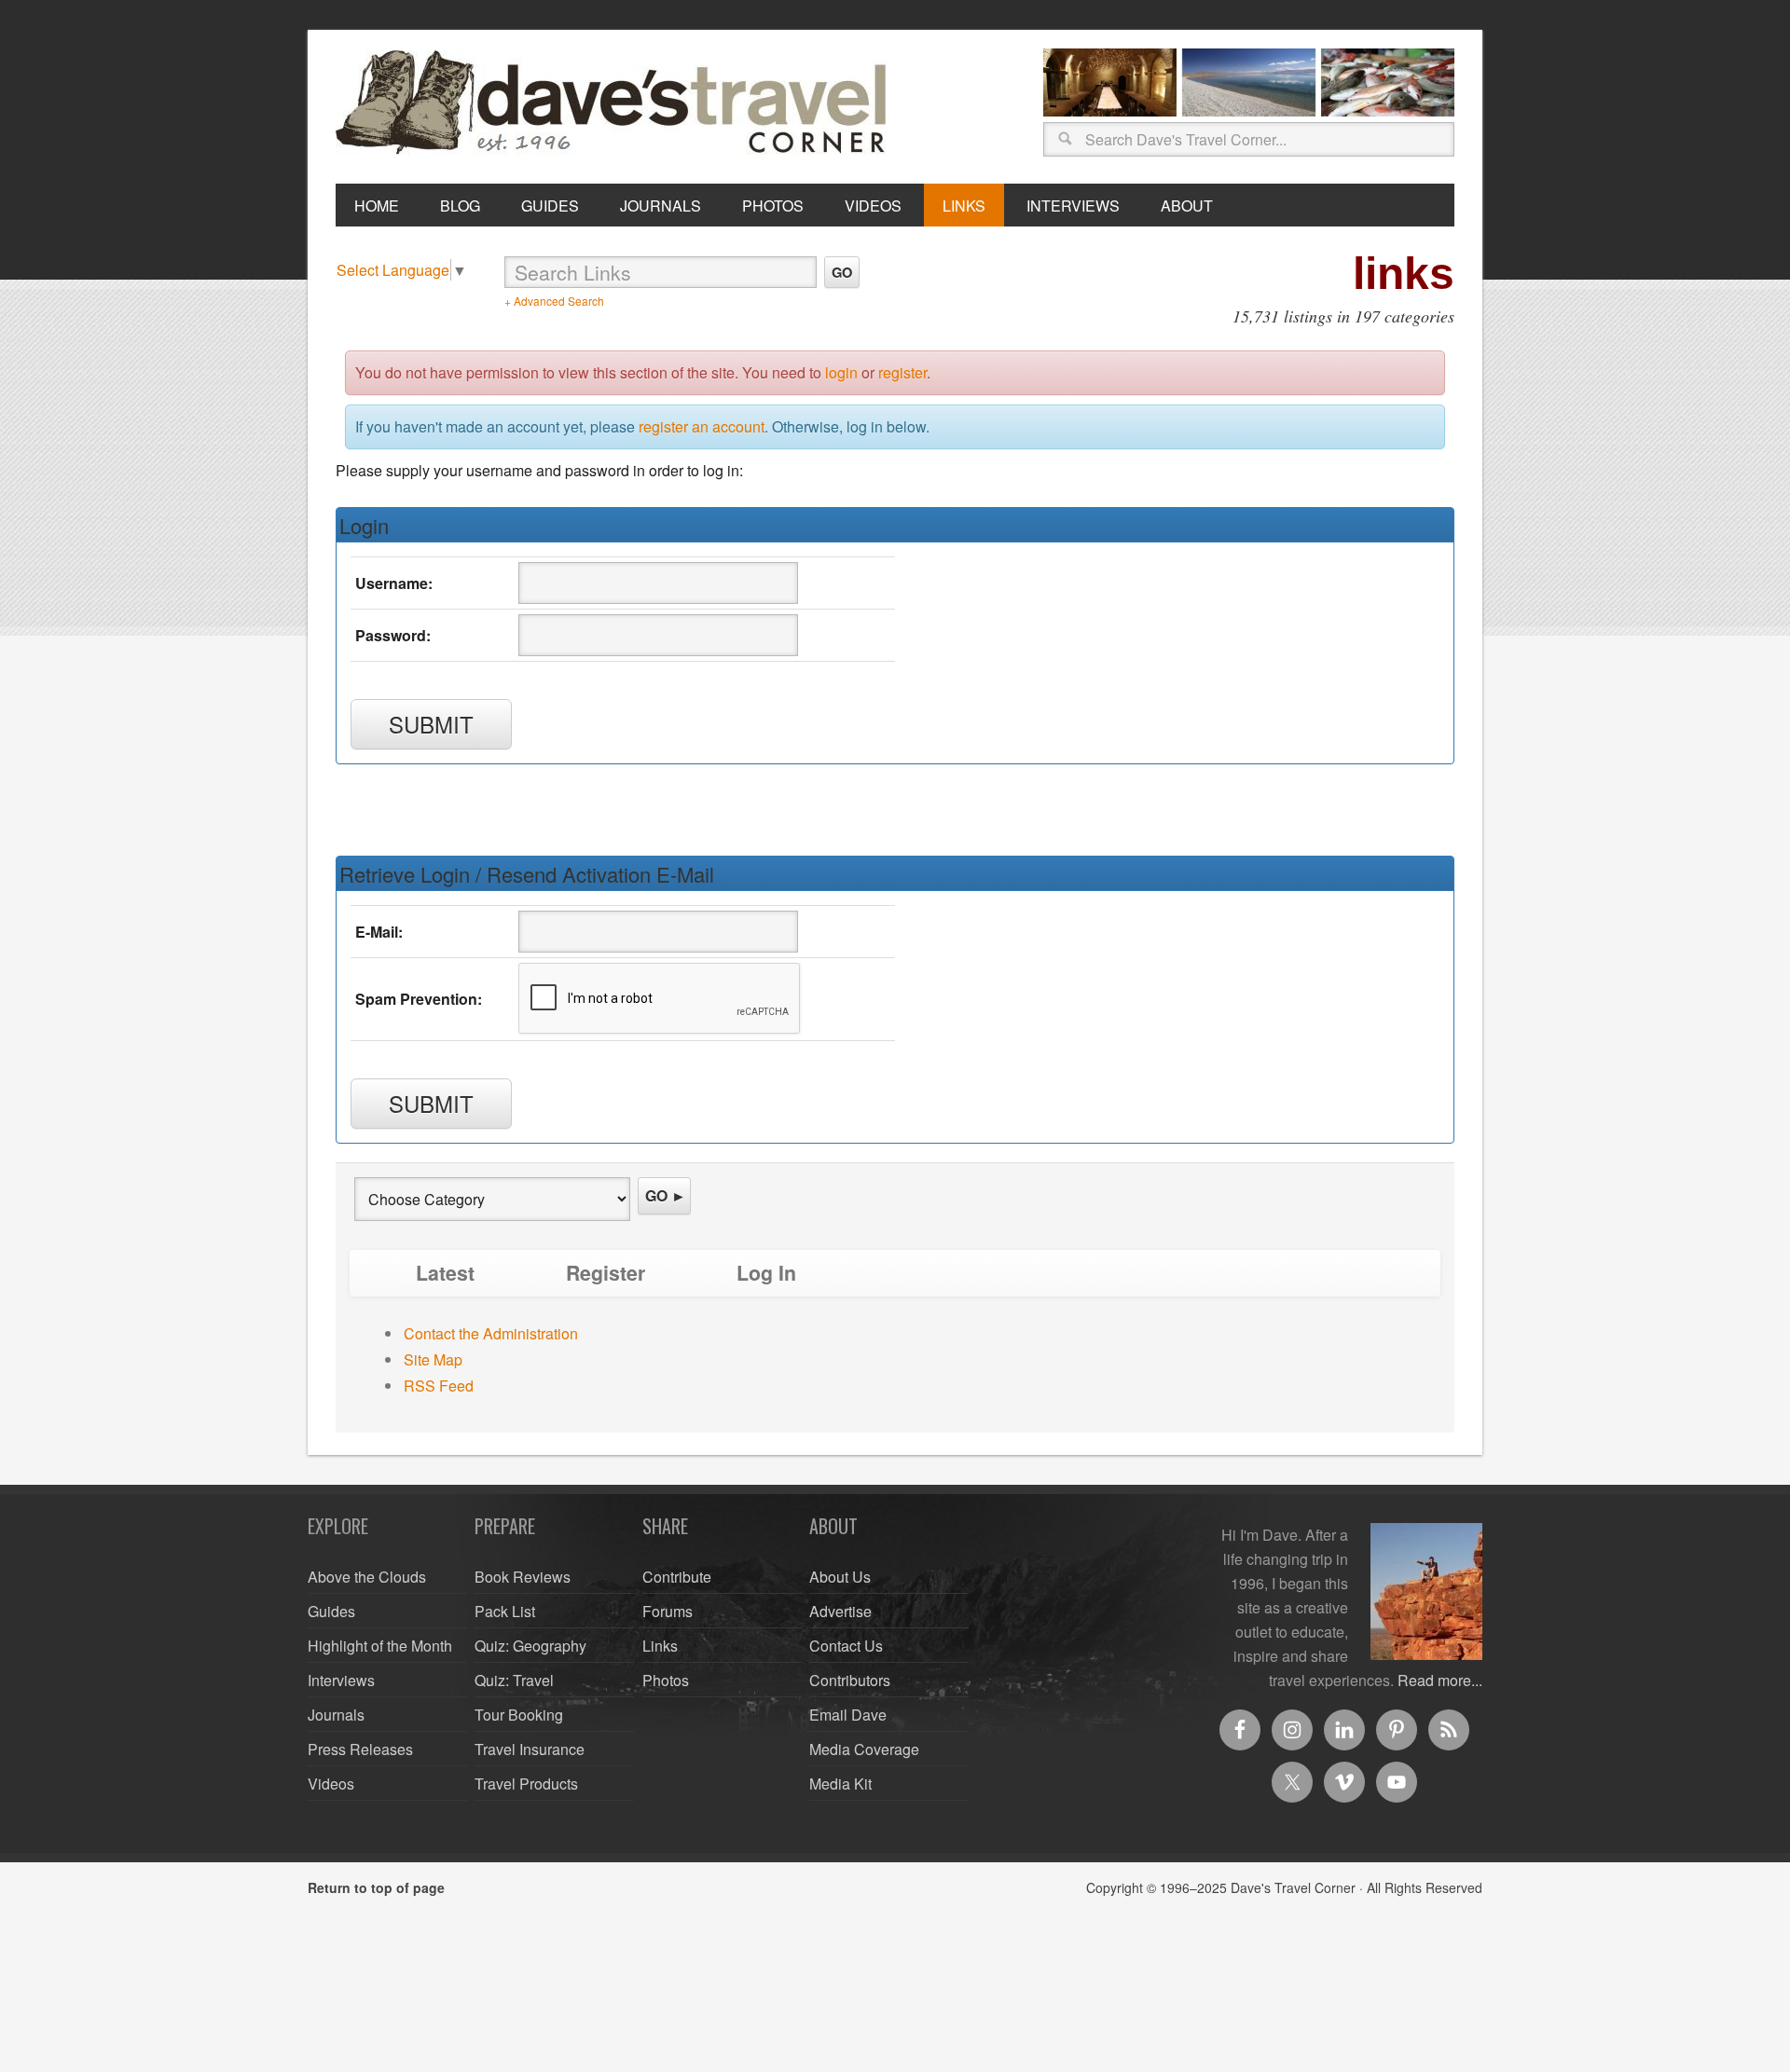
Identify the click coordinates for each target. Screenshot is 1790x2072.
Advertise (840, 1611)
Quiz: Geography (530, 1646)
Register (606, 1273)
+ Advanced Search (554, 301)
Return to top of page (376, 1887)
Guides (331, 1611)
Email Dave (848, 1715)
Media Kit (840, 1784)
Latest (445, 1273)
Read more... (1440, 1680)
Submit (431, 724)
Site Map (433, 1359)
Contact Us (846, 1646)
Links (660, 1646)
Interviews (341, 1680)
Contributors (850, 1680)
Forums (668, 1611)
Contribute (677, 1577)
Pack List (505, 1611)
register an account (702, 426)
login (841, 372)
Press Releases (360, 1749)
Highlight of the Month (380, 1646)
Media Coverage (864, 1749)
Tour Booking (519, 1715)
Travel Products (526, 1784)
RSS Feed (439, 1386)
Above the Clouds (367, 1577)
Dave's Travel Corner (615, 103)
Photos (666, 1680)
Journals (336, 1715)
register (902, 372)
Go (842, 272)
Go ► (666, 1195)
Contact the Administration (491, 1333)
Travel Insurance (530, 1749)
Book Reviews (523, 1577)
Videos (331, 1784)
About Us (840, 1577)
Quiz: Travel (514, 1680)
